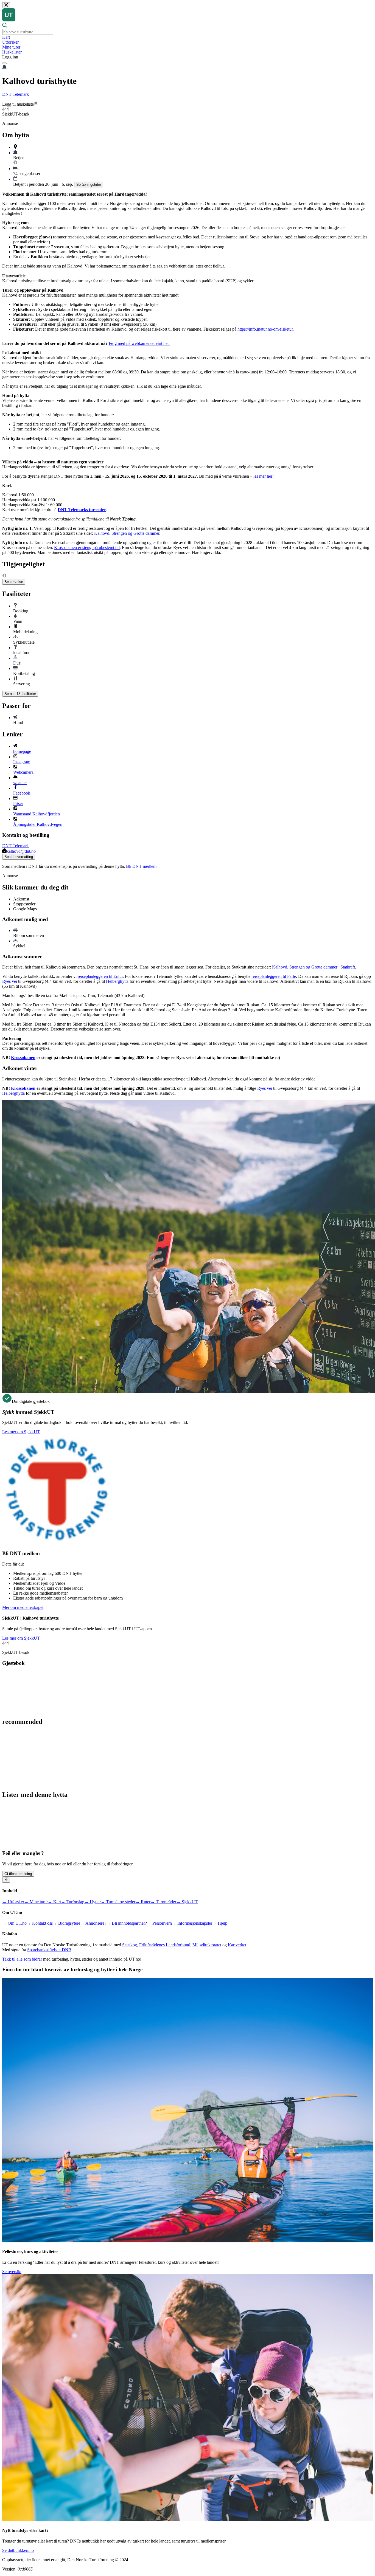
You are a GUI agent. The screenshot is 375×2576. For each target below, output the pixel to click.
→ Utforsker (13, 1902)
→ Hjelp (220, 1923)
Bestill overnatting (19, 857)
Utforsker (10, 42)
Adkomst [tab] (21, 899)
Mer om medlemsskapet (23, 1607)
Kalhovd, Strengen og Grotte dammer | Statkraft (314, 967)
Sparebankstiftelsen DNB (49, 1950)
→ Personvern (159, 1923)
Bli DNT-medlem (141, 866)
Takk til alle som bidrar (22, 1959)
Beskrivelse (14, 582)
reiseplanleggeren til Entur (100, 976)
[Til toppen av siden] (6, 1880)
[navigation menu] (4, 63)
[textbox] (28, 32)
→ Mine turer (36, 1902)
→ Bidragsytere (66, 1923)
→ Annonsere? (93, 1923)
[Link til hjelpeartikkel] (15, 163)
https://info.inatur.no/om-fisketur (265, 329)
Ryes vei (10, 981)
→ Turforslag (73, 1902)
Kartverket (237, 1945)
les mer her (263, 476)
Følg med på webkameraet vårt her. (139, 343)
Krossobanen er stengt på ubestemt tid (87, 547)
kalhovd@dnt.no (21, 851)
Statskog (130, 1945)
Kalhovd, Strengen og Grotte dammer (126, 533)
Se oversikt (12, 2272)
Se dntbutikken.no (18, 2550)
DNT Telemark (16, 94)
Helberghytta (117, 981)
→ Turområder (163, 1902)
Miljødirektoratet (207, 1945)
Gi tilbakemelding (18, 1874)
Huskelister (12, 52)
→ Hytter (93, 1902)
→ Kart (54, 1902)
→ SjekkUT (187, 1902)
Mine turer (11, 47)
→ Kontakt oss (40, 1923)
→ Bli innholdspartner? (127, 1923)
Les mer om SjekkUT (21, 1432)
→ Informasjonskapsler (192, 1923)
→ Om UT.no (14, 1923)
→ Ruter (143, 1902)
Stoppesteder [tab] (24, 904)
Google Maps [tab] (25, 909)
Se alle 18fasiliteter (20, 694)
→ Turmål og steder (118, 1902)
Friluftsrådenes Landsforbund (165, 1945)
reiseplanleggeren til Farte (274, 976)
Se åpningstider (89, 185)
